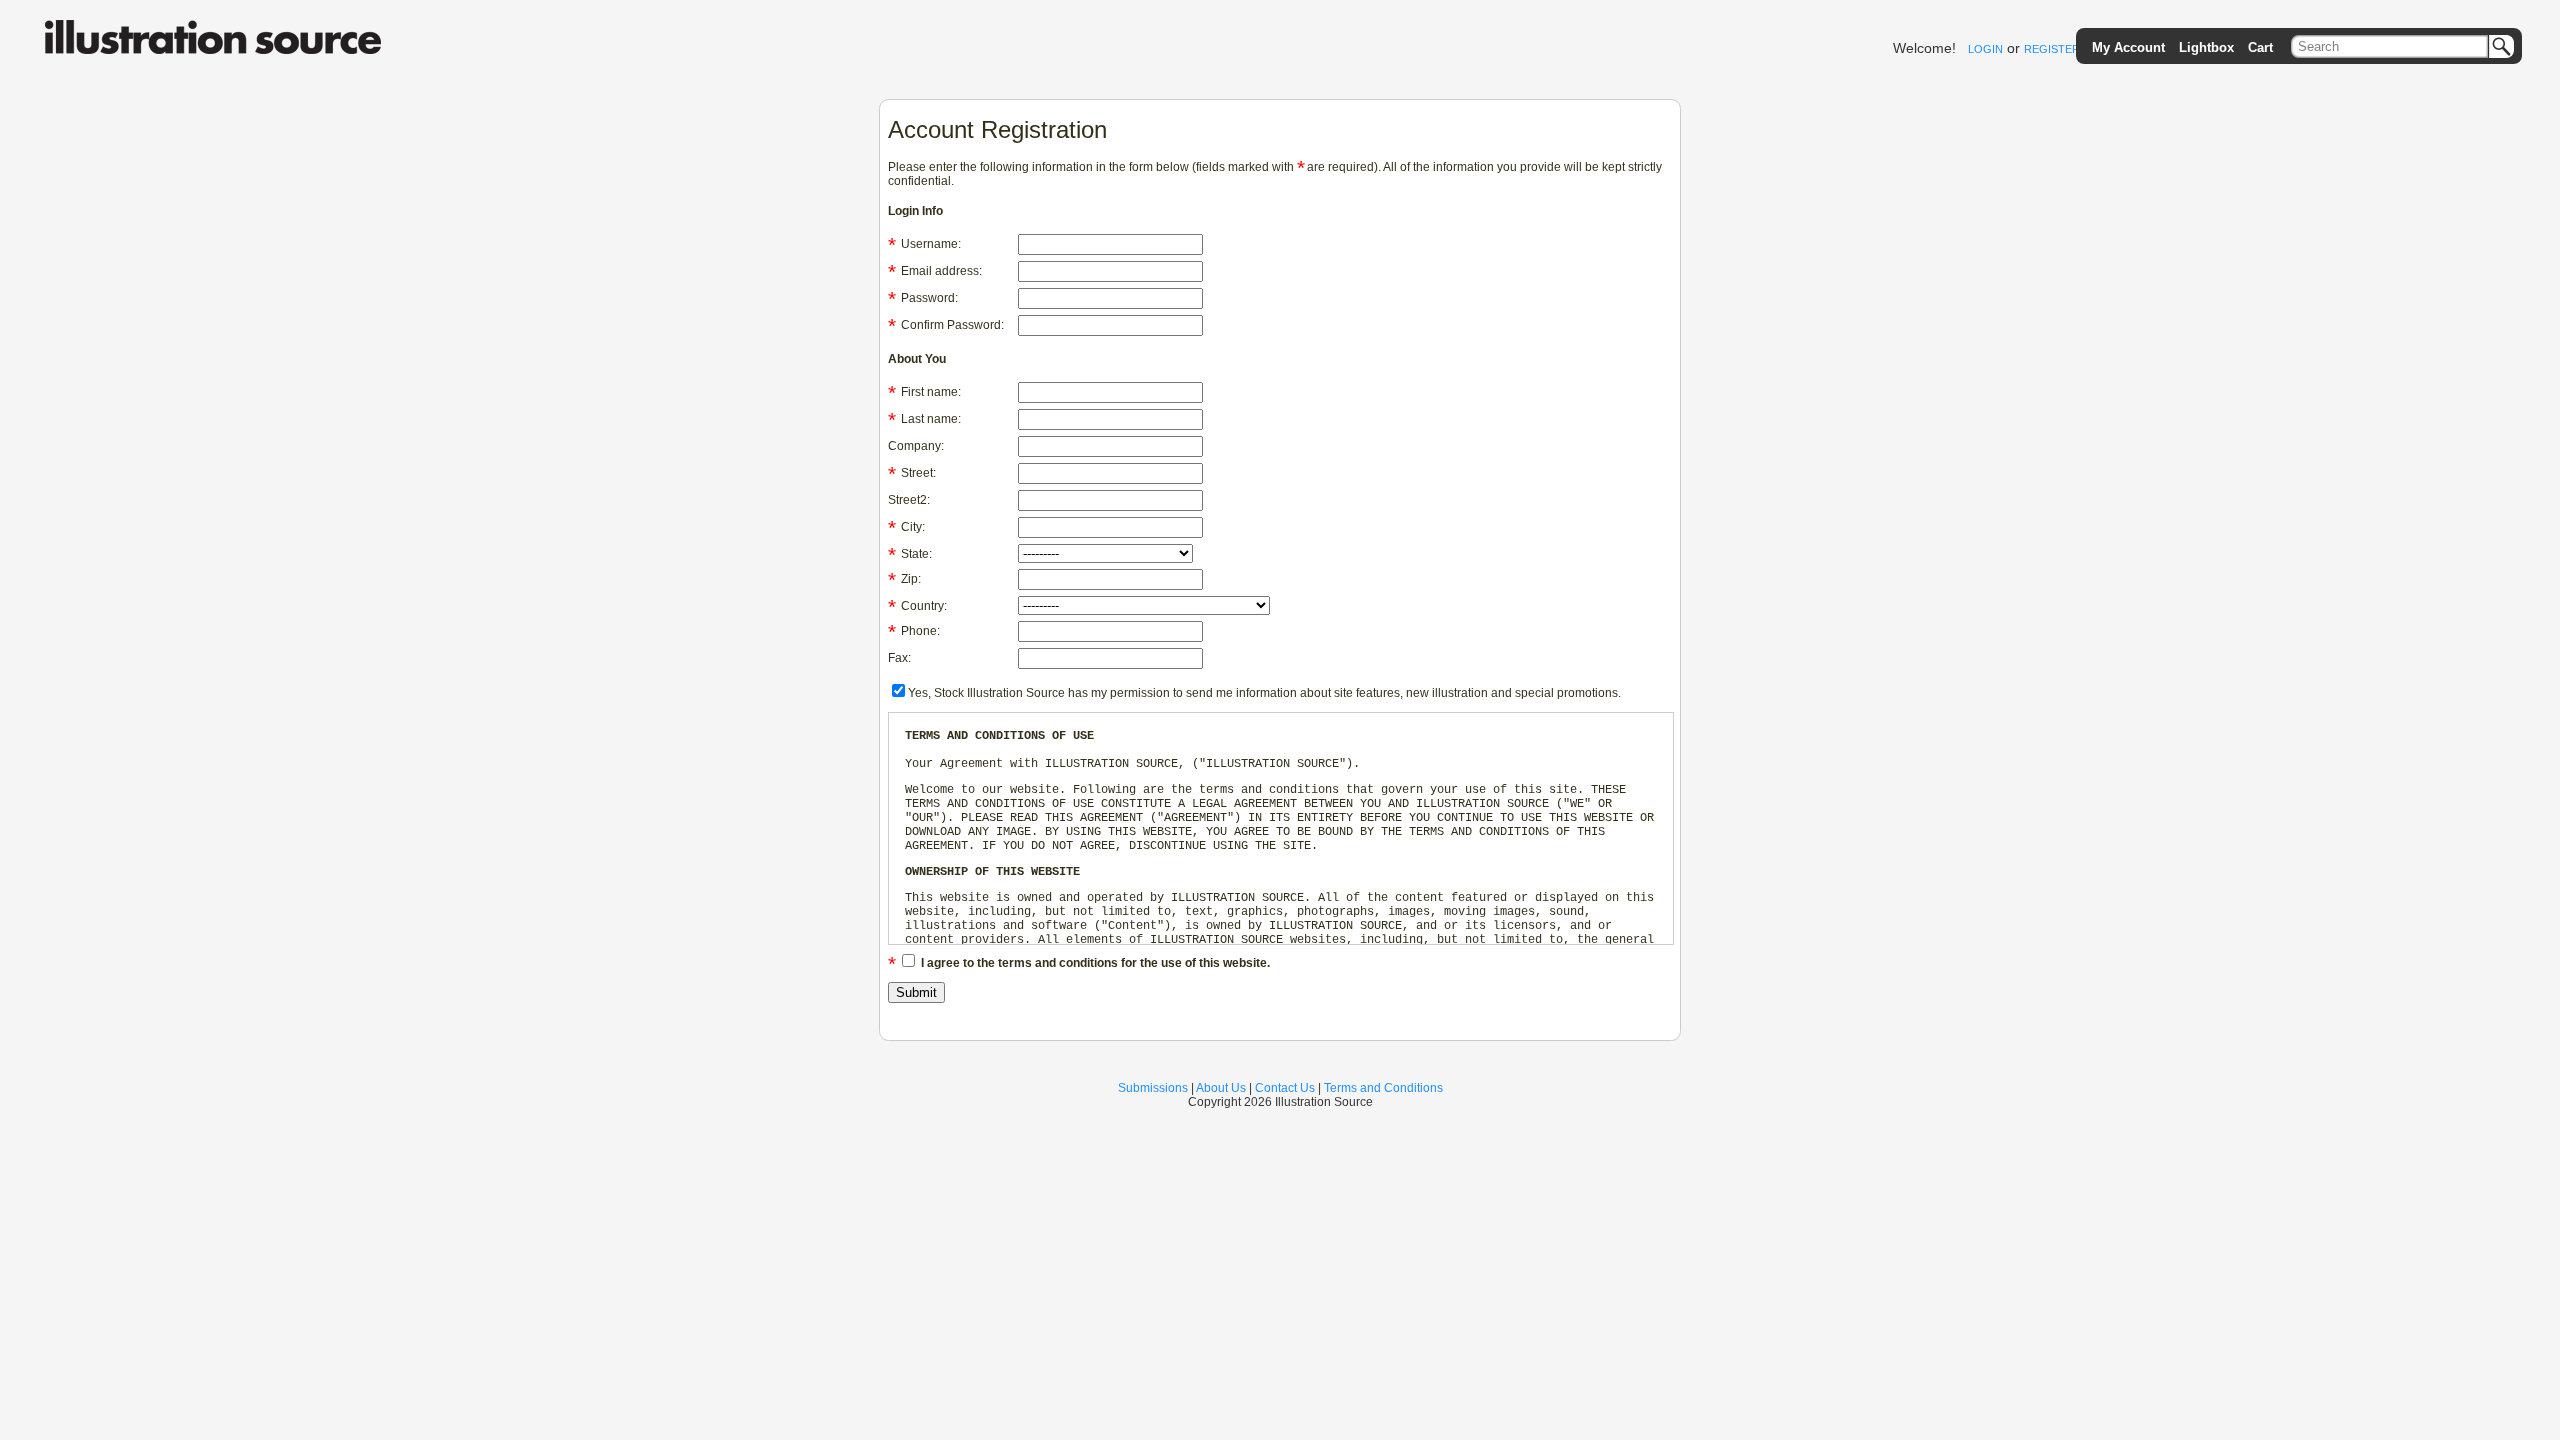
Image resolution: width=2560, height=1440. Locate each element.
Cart (2260, 47)
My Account (2128, 47)
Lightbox (2206, 47)
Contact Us (1285, 1088)
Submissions (1153, 1088)
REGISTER (2052, 49)
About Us (1221, 1088)
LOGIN (1985, 49)
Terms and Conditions (1383, 1088)
